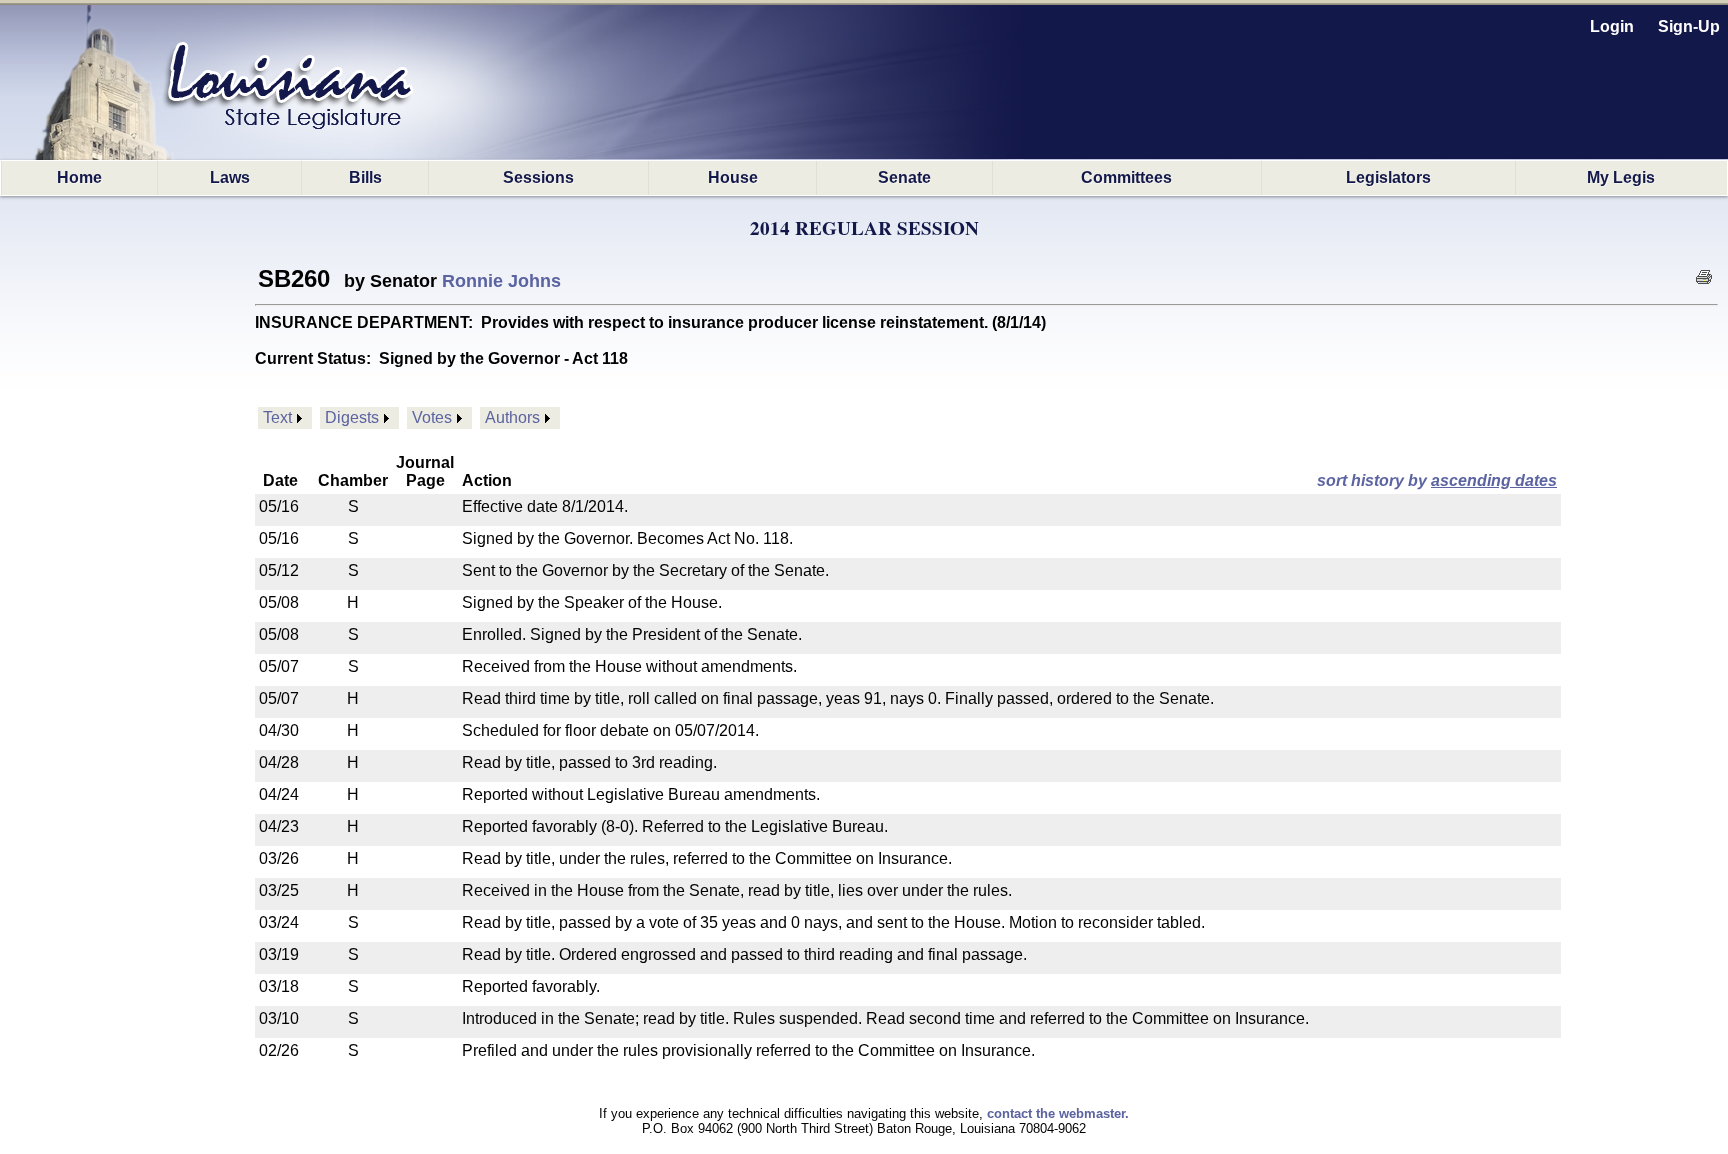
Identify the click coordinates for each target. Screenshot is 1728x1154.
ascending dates (1494, 480)
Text (277, 417)
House (733, 177)
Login (1612, 26)
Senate (904, 177)
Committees (1126, 177)
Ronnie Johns (501, 281)
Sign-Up (1689, 26)
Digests (352, 417)
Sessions (538, 177)
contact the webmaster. (1058, 1113)
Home (79, 177)
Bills (365, 177)
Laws (230, 177)
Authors (512, 417)
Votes (432, 417)
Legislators (1388, 177)
